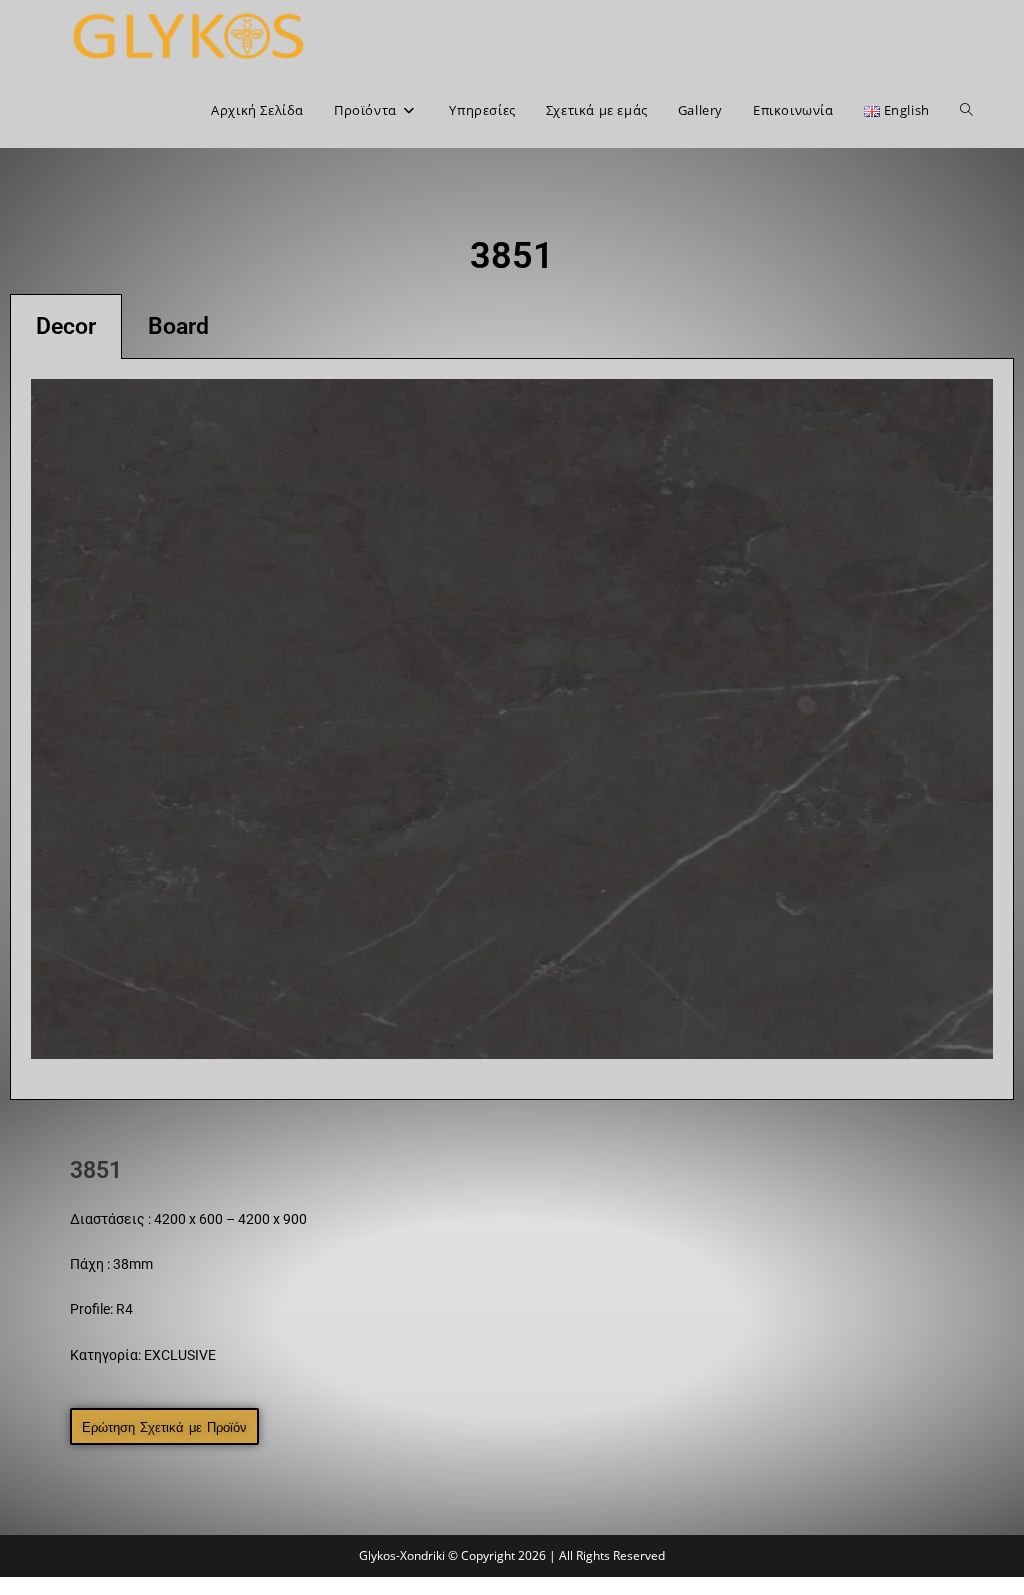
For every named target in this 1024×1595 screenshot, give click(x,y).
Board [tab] (178, 326)
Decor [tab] (66, 326)
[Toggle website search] (966, 110)
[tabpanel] (512, 729)
